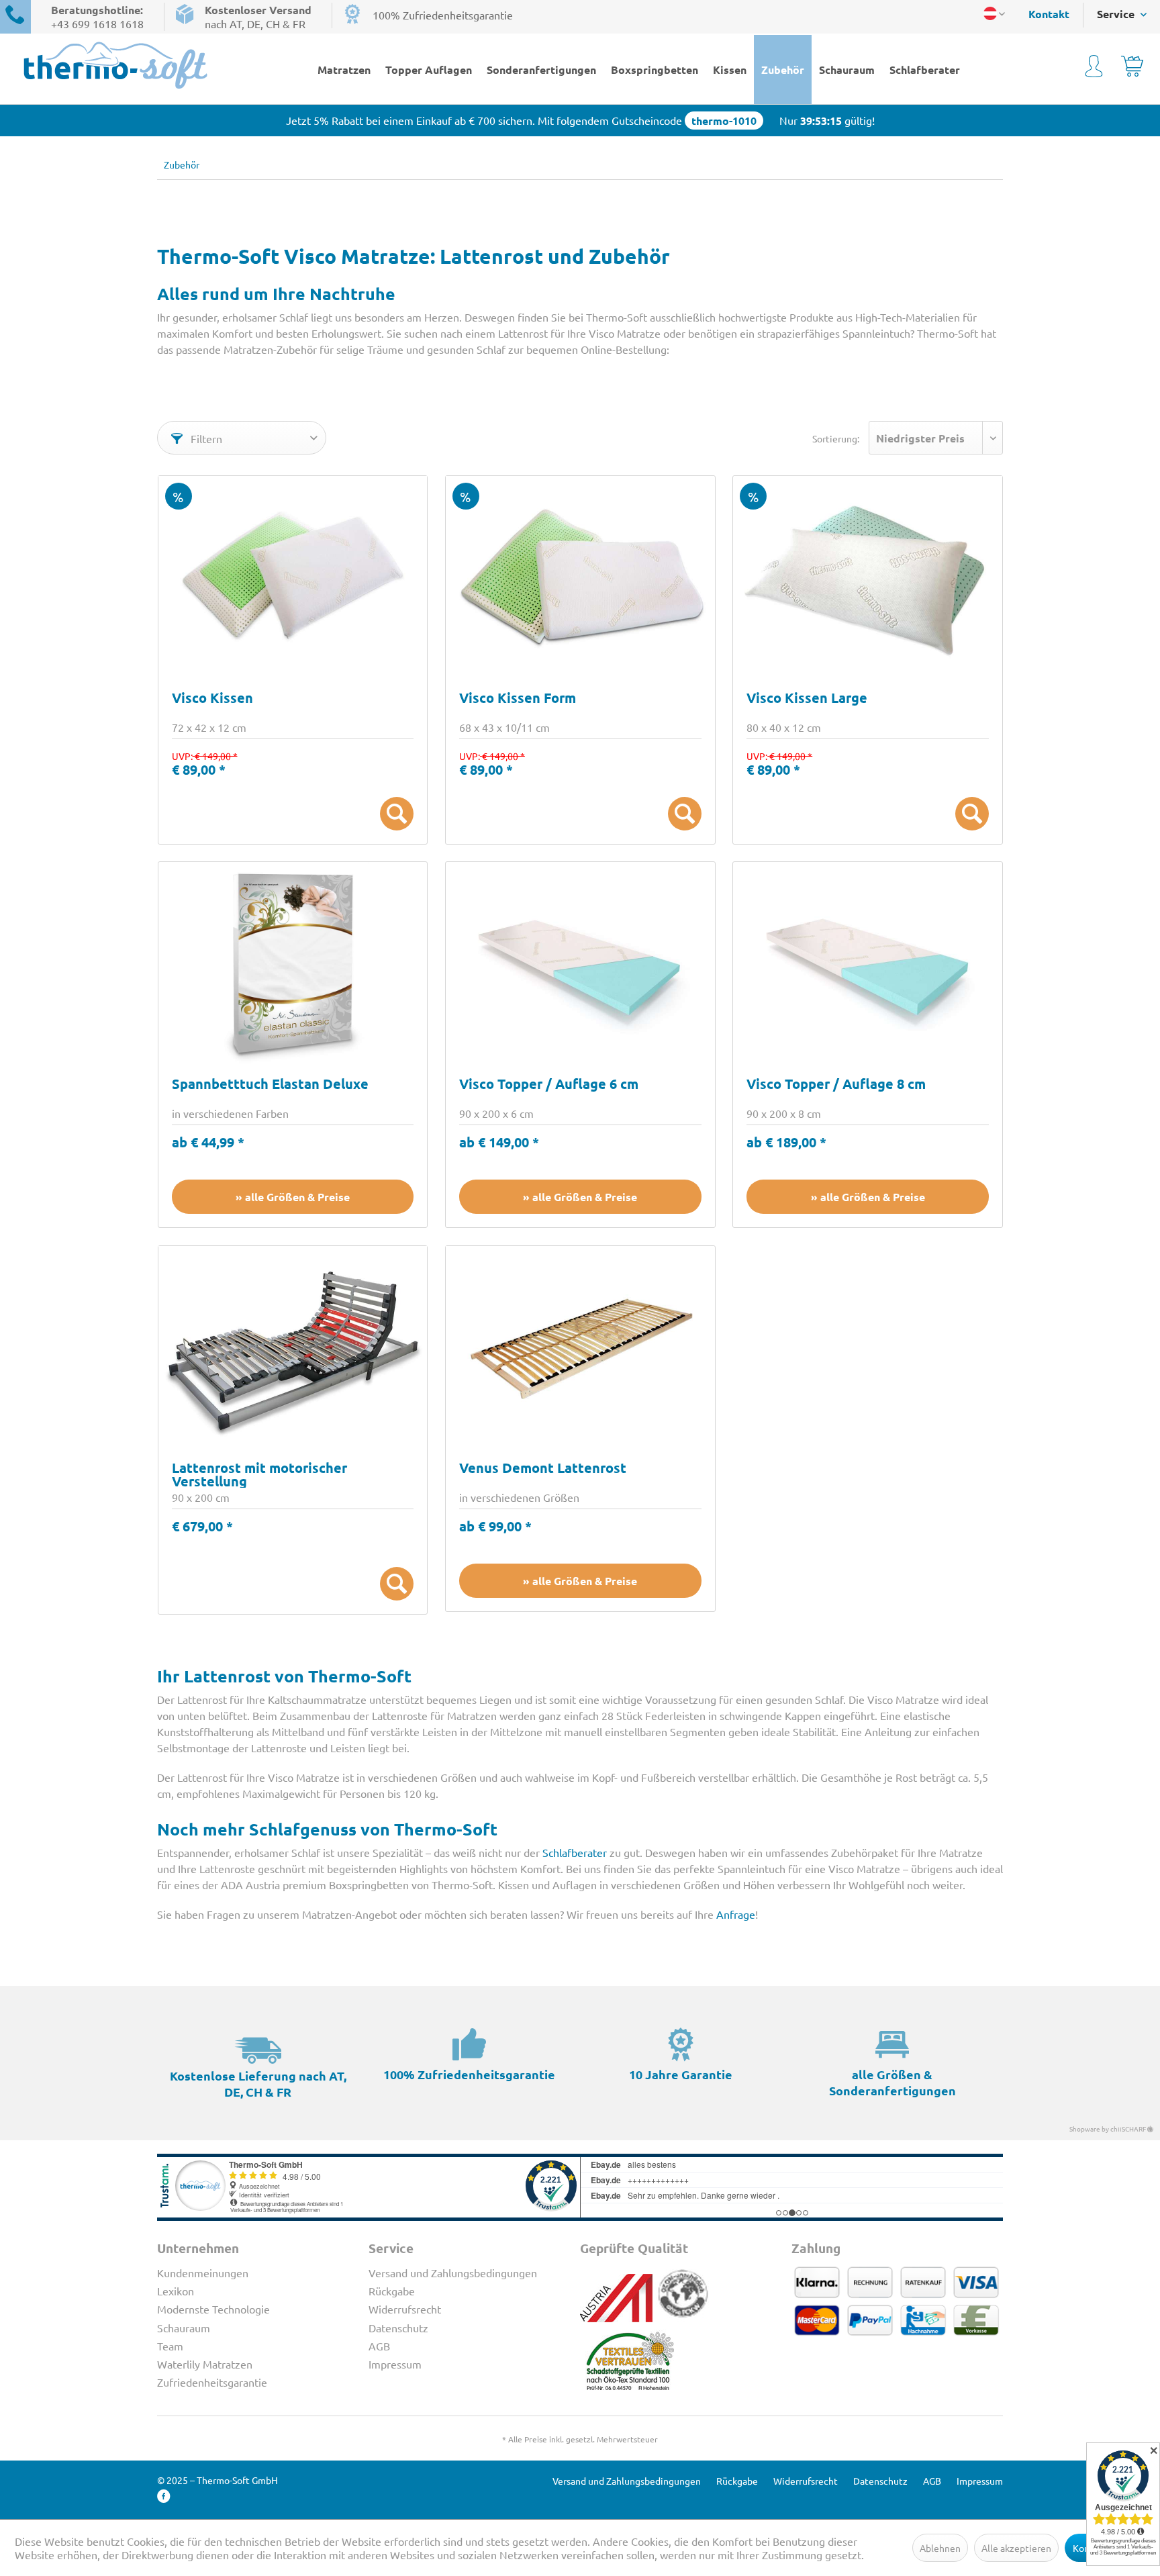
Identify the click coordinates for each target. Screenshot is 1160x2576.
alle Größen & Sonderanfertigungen (892, 2082)
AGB (379, 2346)
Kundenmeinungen (203, 2273)
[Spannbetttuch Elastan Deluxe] (293, 963)
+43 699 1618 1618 (97, 23)
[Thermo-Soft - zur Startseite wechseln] (129, 65)
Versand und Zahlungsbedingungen (453, 2273)
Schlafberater (575, 1852)
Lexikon (176, 2291)
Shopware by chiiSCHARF (1108, 2129)
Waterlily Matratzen (205, 2364)
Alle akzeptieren (1016, 2548)
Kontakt (1049, 14)
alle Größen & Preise (297, 1197)
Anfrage (736, 1914)
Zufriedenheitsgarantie (212, 2382)
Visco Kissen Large (807, 699)
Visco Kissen (212, 699)
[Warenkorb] (1132, 68)
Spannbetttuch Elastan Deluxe (270, 1085)
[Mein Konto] (1094, 68)
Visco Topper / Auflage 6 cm (549, 1085)
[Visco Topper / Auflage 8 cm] (868, 963)
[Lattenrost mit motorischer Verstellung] (293, 1347)
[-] (397, 814)
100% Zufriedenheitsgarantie (443, 15)
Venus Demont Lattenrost (543, 1469)
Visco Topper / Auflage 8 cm (836, 1085)
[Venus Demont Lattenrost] (580, 1347)
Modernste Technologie (213, 2309)
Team (170, 2346)
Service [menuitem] (1117, 14)
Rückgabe (392, 2291)
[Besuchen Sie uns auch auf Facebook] (164, 2496)
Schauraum (184, 2328)
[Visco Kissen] (293, 577)
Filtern (205, 438)
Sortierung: (836, 438)
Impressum (395, 2364)
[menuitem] (1042, 14)
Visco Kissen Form (518, 699)
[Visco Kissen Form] (580, 577)
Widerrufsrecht (405, 2309)
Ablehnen (940, 2548)
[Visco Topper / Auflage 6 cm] (580, 963)
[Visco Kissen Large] (868, 577)
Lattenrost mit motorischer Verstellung (259, 1474)
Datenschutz (398, 2328)
